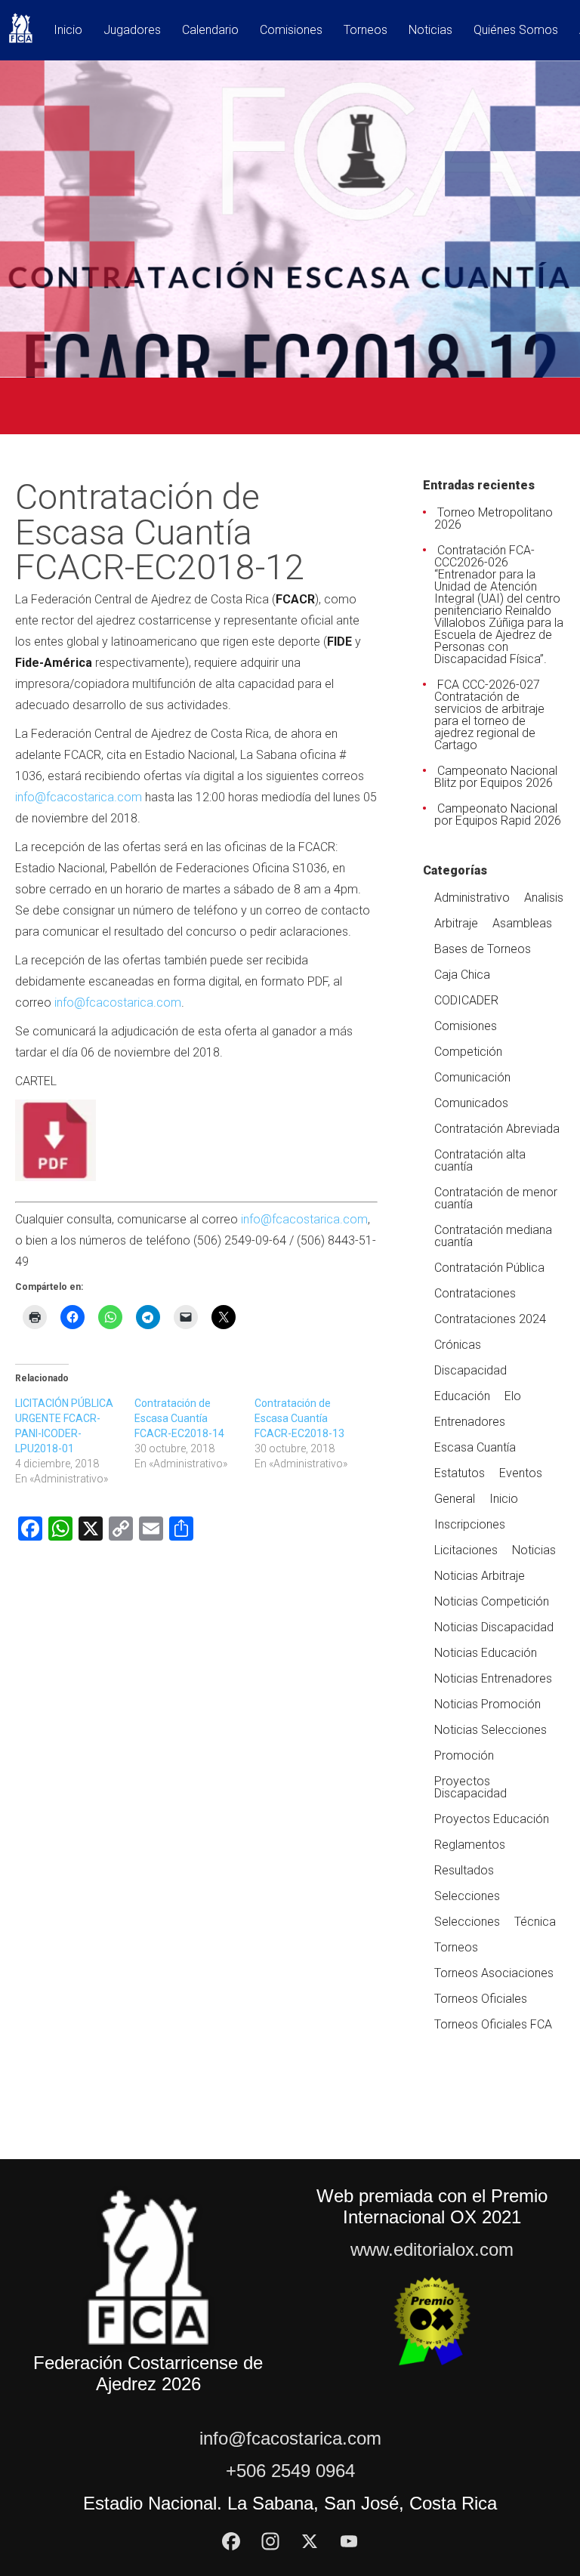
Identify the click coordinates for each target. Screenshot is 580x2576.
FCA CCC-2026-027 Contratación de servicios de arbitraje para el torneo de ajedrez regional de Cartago (489, 715)
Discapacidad (470, 1370)
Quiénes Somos (516, 31)
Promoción (464, 1755)
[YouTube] (349, 2541)
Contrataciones (475, 1293)
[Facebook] (231, 2541)
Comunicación (472, 1077)
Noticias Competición (492, 1601)
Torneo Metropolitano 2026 (494, 518)
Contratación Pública (489, 1268)
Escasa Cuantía (475, 1447)
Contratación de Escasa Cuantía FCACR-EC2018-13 (299, 1418)
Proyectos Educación (492, 1819)
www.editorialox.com (432, 2249)
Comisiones (291, 31)
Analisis (544, 898)
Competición (468, 1052)
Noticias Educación (486, 1653)
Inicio (68, 31)
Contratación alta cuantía (480, 1160)
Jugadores (132, 31)
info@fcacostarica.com (79, 797)
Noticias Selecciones (491, 1730)
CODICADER (466, 1000)
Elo (513, 1396)
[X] (310, 2541)
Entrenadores (470, 1422)
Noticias (430, 31)
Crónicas (458, 1345)
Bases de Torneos (483, 949)
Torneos (366, 31)
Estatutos (460, 1473)
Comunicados (471, 1103)
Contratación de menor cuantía (496, 1198)
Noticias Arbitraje (480, 1576)
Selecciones (467, 1896)
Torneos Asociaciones (494, 1973)
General (455, 1499)
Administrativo (472, 898)
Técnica (535, 1922)
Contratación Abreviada (497, 1129)
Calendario (210, 31)
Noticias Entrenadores (493, 1678)
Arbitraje (456, 923)
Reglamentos (470, 1845)
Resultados (464, 1870)
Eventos (521, 1473)
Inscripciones (470, 1524)
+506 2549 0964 (290, 2471)
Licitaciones (466, 1550)
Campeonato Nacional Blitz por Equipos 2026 (496, 777)
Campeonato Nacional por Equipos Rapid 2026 (498, 814)
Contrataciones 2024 (490, 1319)
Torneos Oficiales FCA (493, 2024)
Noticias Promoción (487, 1704)
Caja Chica (462, 975)
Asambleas (522, 923)
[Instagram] (270, 2541)
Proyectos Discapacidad (470, 1787)
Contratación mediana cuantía (493, 1236)
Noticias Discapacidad (494, 1627)
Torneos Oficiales (481, 1999)
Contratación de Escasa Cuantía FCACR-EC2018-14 (179, 1418)
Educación (462, 1396)
